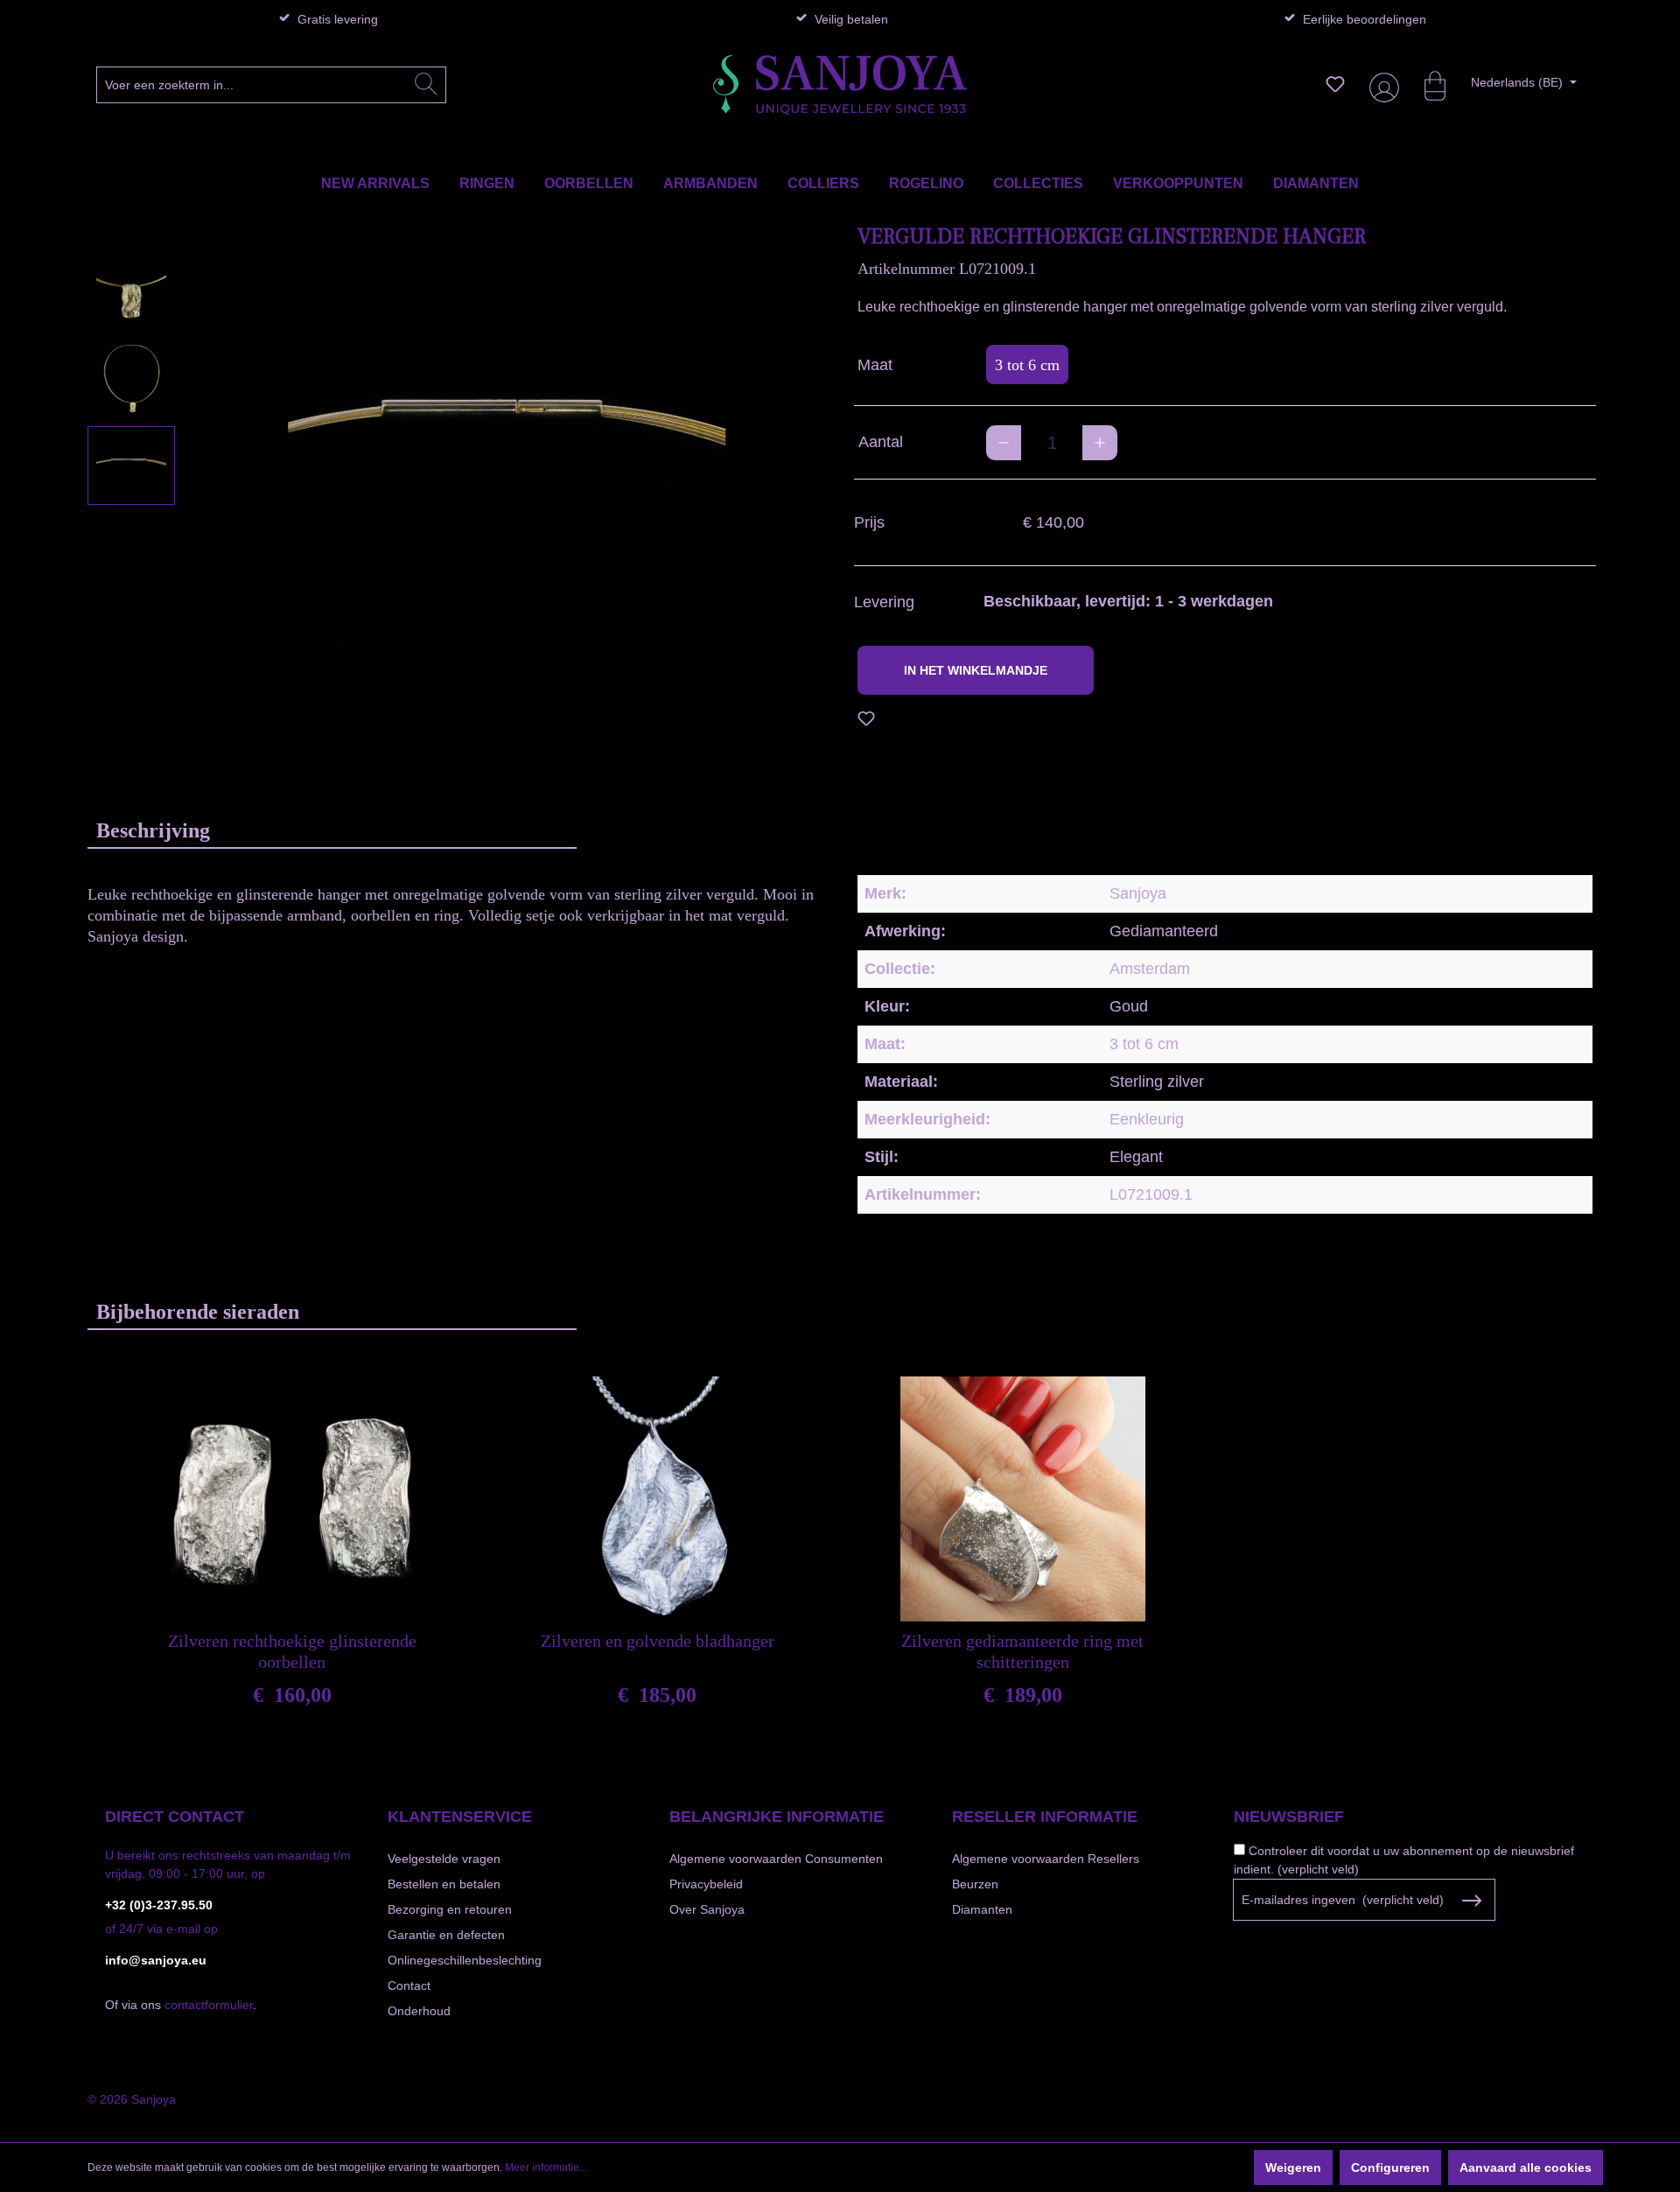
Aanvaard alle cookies (1526, 2167)
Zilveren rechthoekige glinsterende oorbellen (292, 1651)
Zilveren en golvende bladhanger (658, 1641)
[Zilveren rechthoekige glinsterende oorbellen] (292, 1499)
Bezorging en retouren (450, 1909)
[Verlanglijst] (1335, 84)
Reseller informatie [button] (1045, 1817)
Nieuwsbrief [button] (1289, 1817)
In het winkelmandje (976, 670)
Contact (409, 1985)
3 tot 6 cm (1027, 365)
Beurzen (975, 1884)
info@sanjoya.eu (156, 1960)
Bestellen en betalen (444, 1884)
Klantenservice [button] (460, 1817)
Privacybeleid (706, 1884)
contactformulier (209, 2005)
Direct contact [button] (175, 1817)
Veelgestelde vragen (444, 1859)
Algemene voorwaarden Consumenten (776, 1859)
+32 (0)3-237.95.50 (159, 1905)
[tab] (332, 830)
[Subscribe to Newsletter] (1471, 1901)
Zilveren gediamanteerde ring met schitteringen (1022, 1651)
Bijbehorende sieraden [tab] (198, 1312)
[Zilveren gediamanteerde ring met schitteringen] (1023, 1499)
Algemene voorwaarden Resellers (1046, 1859)
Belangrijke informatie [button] (777, 1817)
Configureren (1390, 2167)
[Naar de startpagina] (840, 85)
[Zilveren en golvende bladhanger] (657, 1499)
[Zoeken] (426, 85)
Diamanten (982, 1909)
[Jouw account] (1381, 84)
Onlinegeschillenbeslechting (465, 1960)
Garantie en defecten (446, 1935)
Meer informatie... (546, 2167)
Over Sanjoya (707, 1909)
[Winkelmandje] (1426, 84)
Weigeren (1293, 2167)
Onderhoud (419, 2011)
